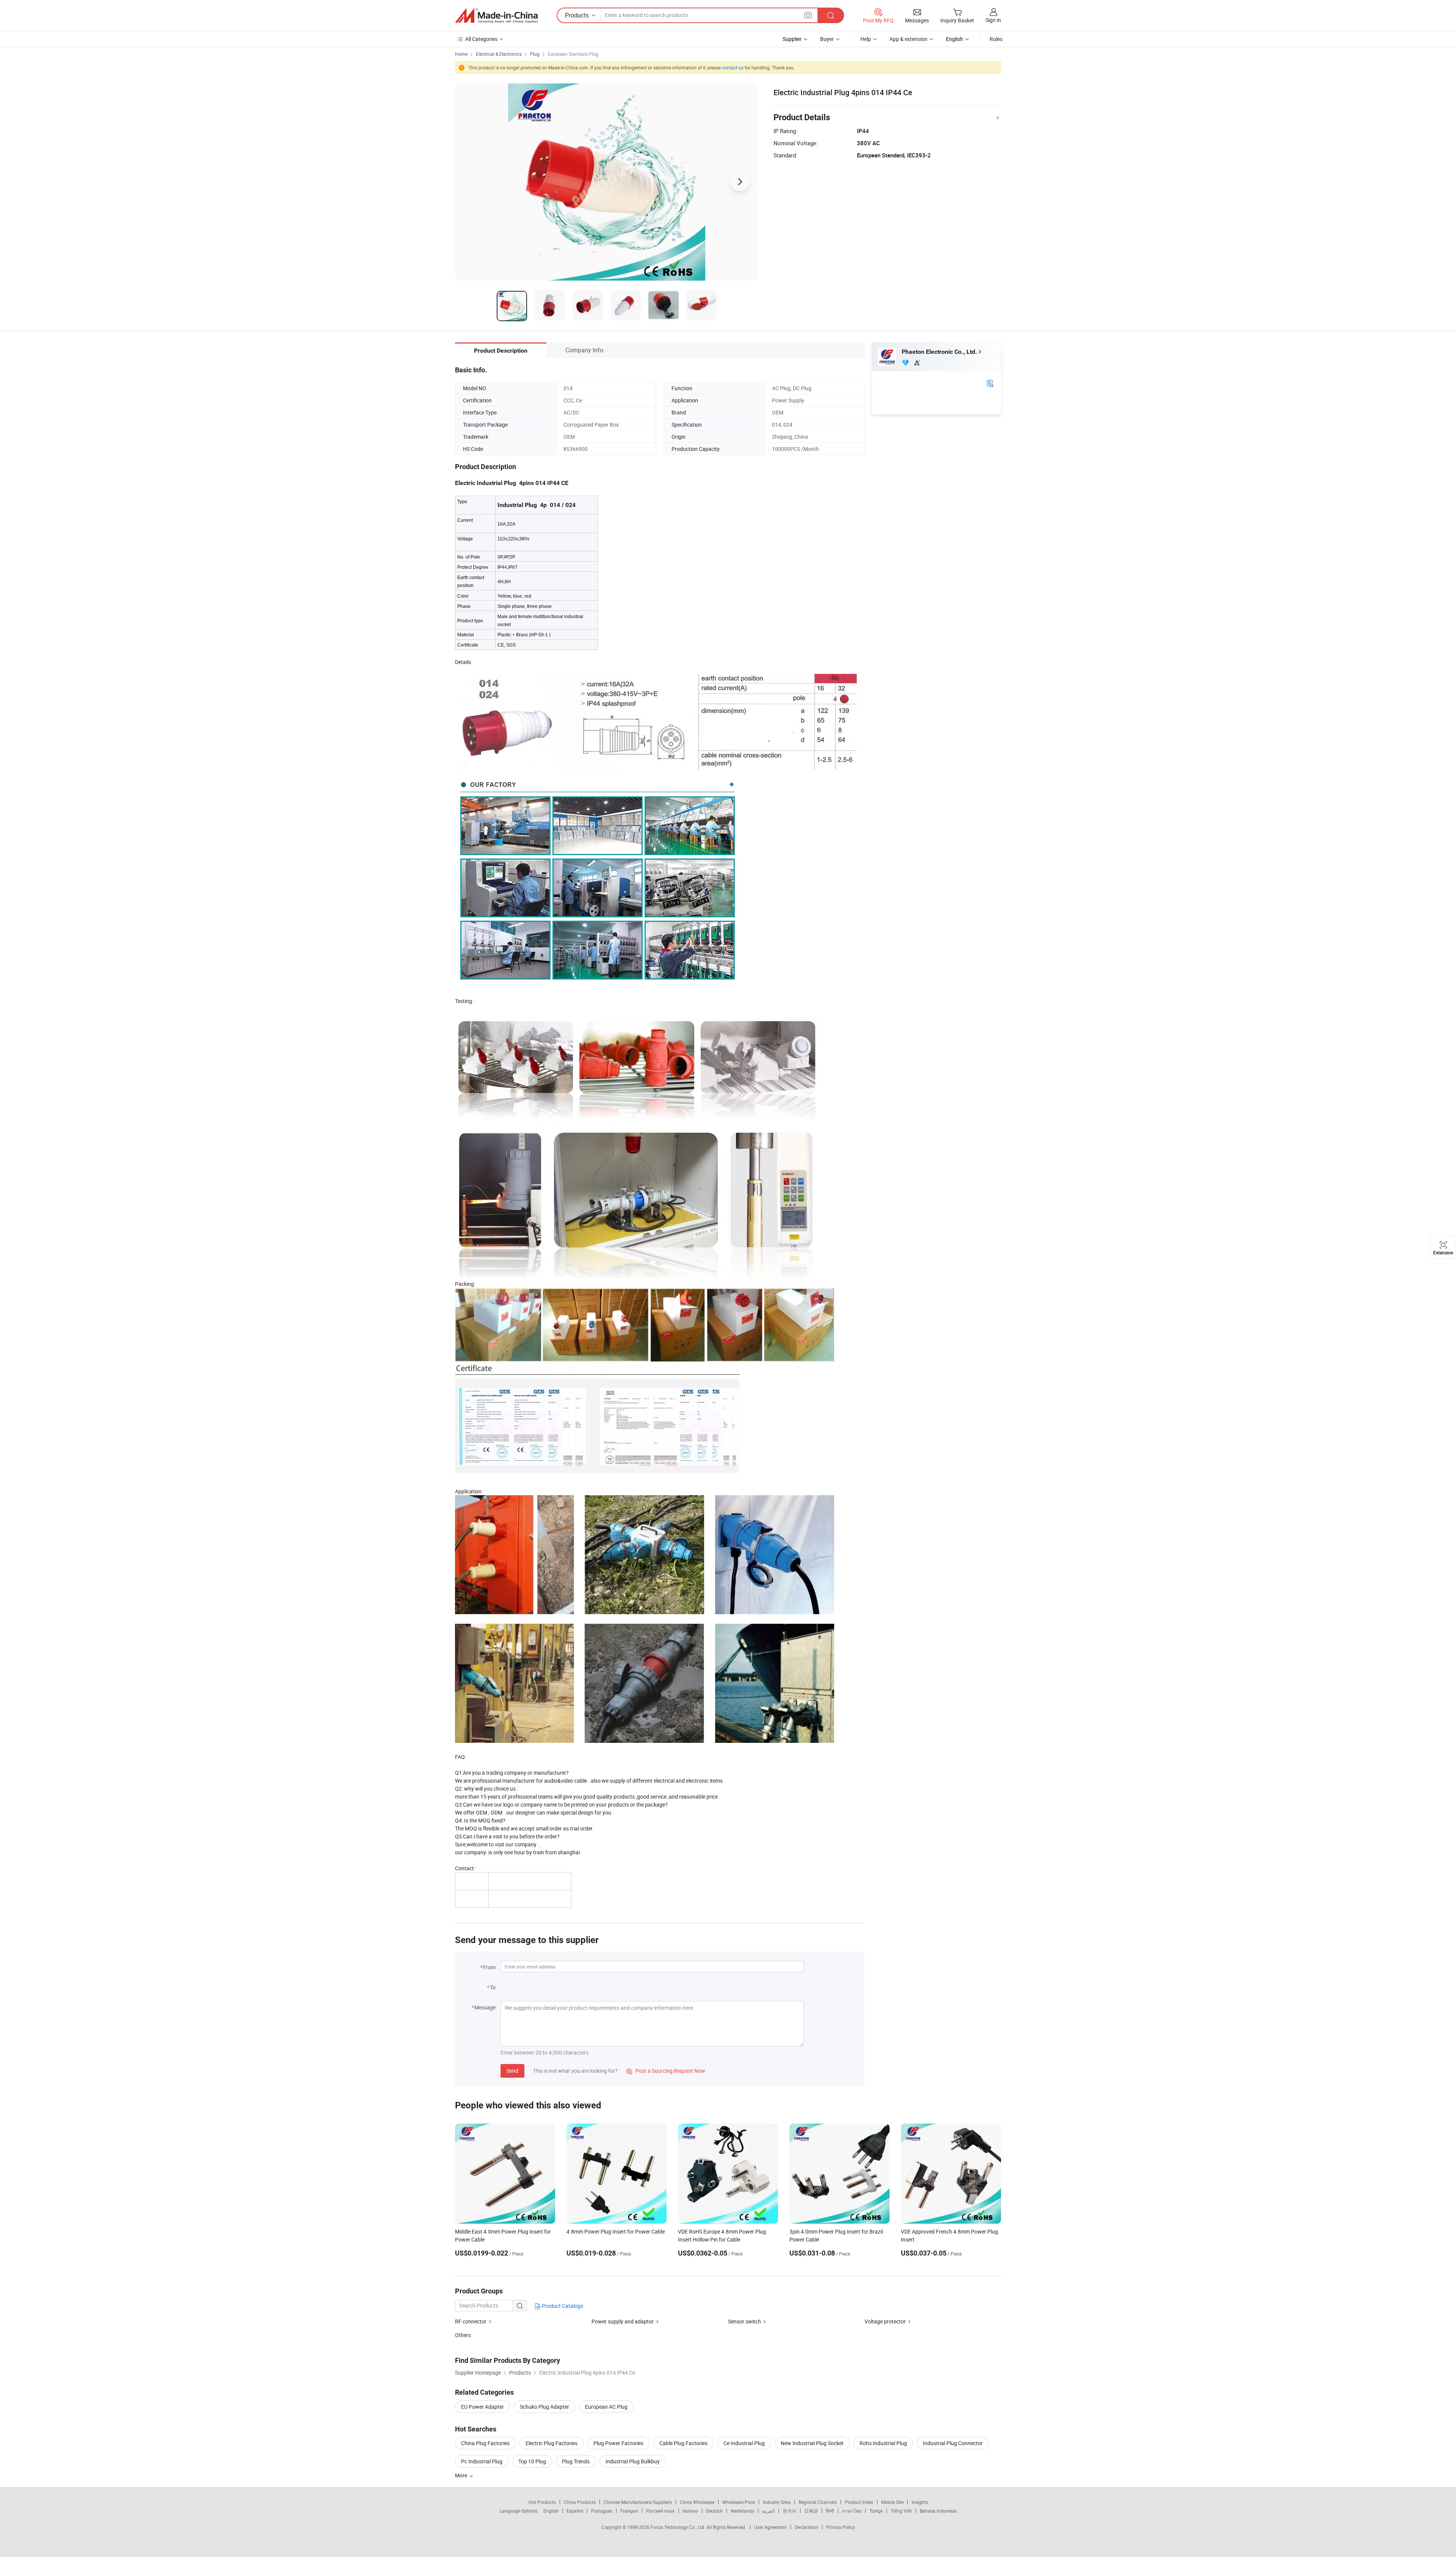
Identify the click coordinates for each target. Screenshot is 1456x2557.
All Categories (481, 39)
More (462, 2475)
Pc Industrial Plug (482, 2461)
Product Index (859, 2502)
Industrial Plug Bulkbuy (633, 2461)
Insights (920, 2502)
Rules (996, 39)
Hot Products (542, 2502)
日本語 (811, 2511)
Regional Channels (818, 2502)
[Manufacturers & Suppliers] (496, 16)
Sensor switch (744, 2321)
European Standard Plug (573, 54)
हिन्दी (830, 2511)
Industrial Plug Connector (953, 2443)
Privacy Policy (841, 2527)
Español (575, 2511)
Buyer (827, 39)
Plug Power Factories (618, 2443)
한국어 (789, 2511)
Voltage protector (886, 2321)
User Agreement (770, 2527)
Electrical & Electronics (499, 54)
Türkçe (876, 2511)
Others (463, 2335)
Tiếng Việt (901, 2511)
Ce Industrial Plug (744, 2443)
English (551, 2511)
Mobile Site (892, 2502)
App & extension (908, 39)
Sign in (993, 20)
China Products (580, 2502)
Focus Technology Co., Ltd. (679, 2527)
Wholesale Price (739, 2502)
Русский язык (660, 2511)
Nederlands (742, 2511)
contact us (733, 67)
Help (866, 39)
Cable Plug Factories (683, 2443)
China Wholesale (697, 2502)
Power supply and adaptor (623, 2321)
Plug (535, 54)
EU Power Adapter (482, 2407)
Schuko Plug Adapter (544, 2407)
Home (461, 54)
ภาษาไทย (852, 2511)
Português (602, 2511)
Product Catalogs (562, 2306)
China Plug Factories (485, 2443)
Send (512, 2071)
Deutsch (714, 2511)
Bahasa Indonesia (938, 2511)
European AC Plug (606, 2407)
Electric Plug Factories (551, 2443)
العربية (768, 2511)
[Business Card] (990, 383)
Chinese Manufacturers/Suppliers (638, 2502)
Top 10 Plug (532, 2461)
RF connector (471, 2321)
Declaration (806, 2527)
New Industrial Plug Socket (812, 2443)
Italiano (690, 2511)
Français (629, 2511)
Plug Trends (576, 2461)
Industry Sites (777, 2502)
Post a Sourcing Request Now (666, 2071)
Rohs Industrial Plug (883, 2443)
